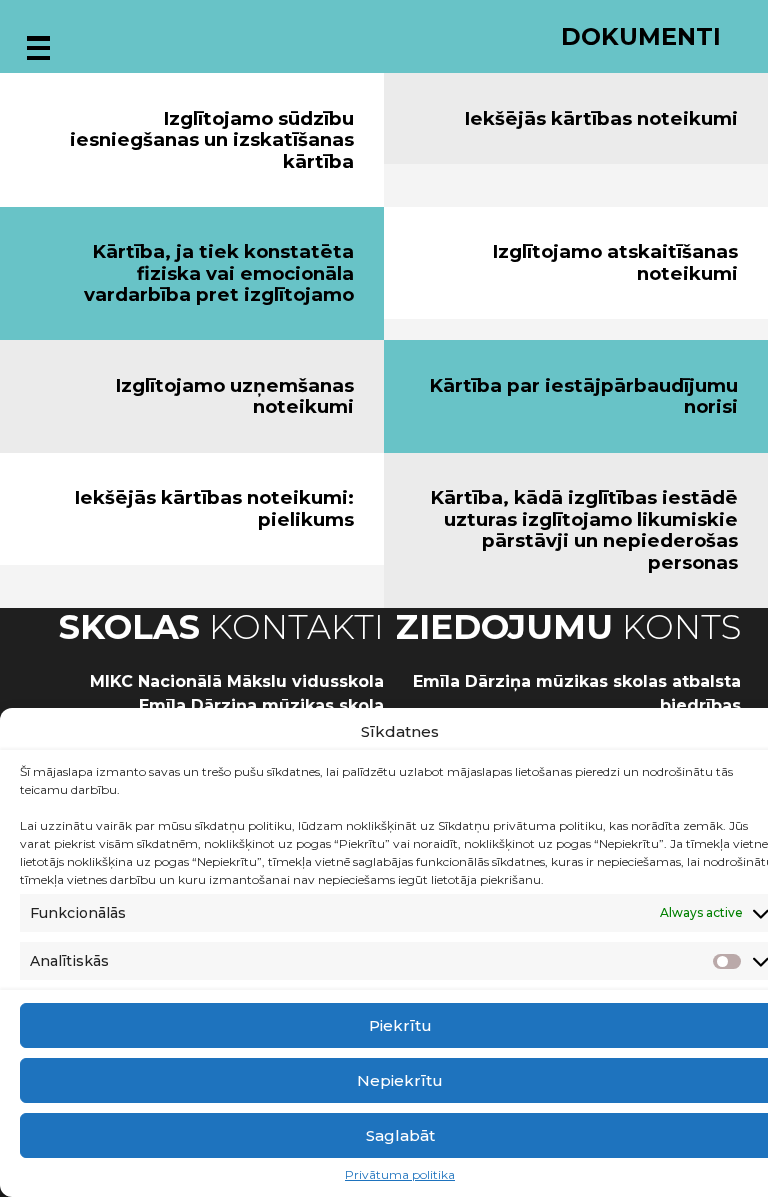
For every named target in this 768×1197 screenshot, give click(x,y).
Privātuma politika (400, 1175)
